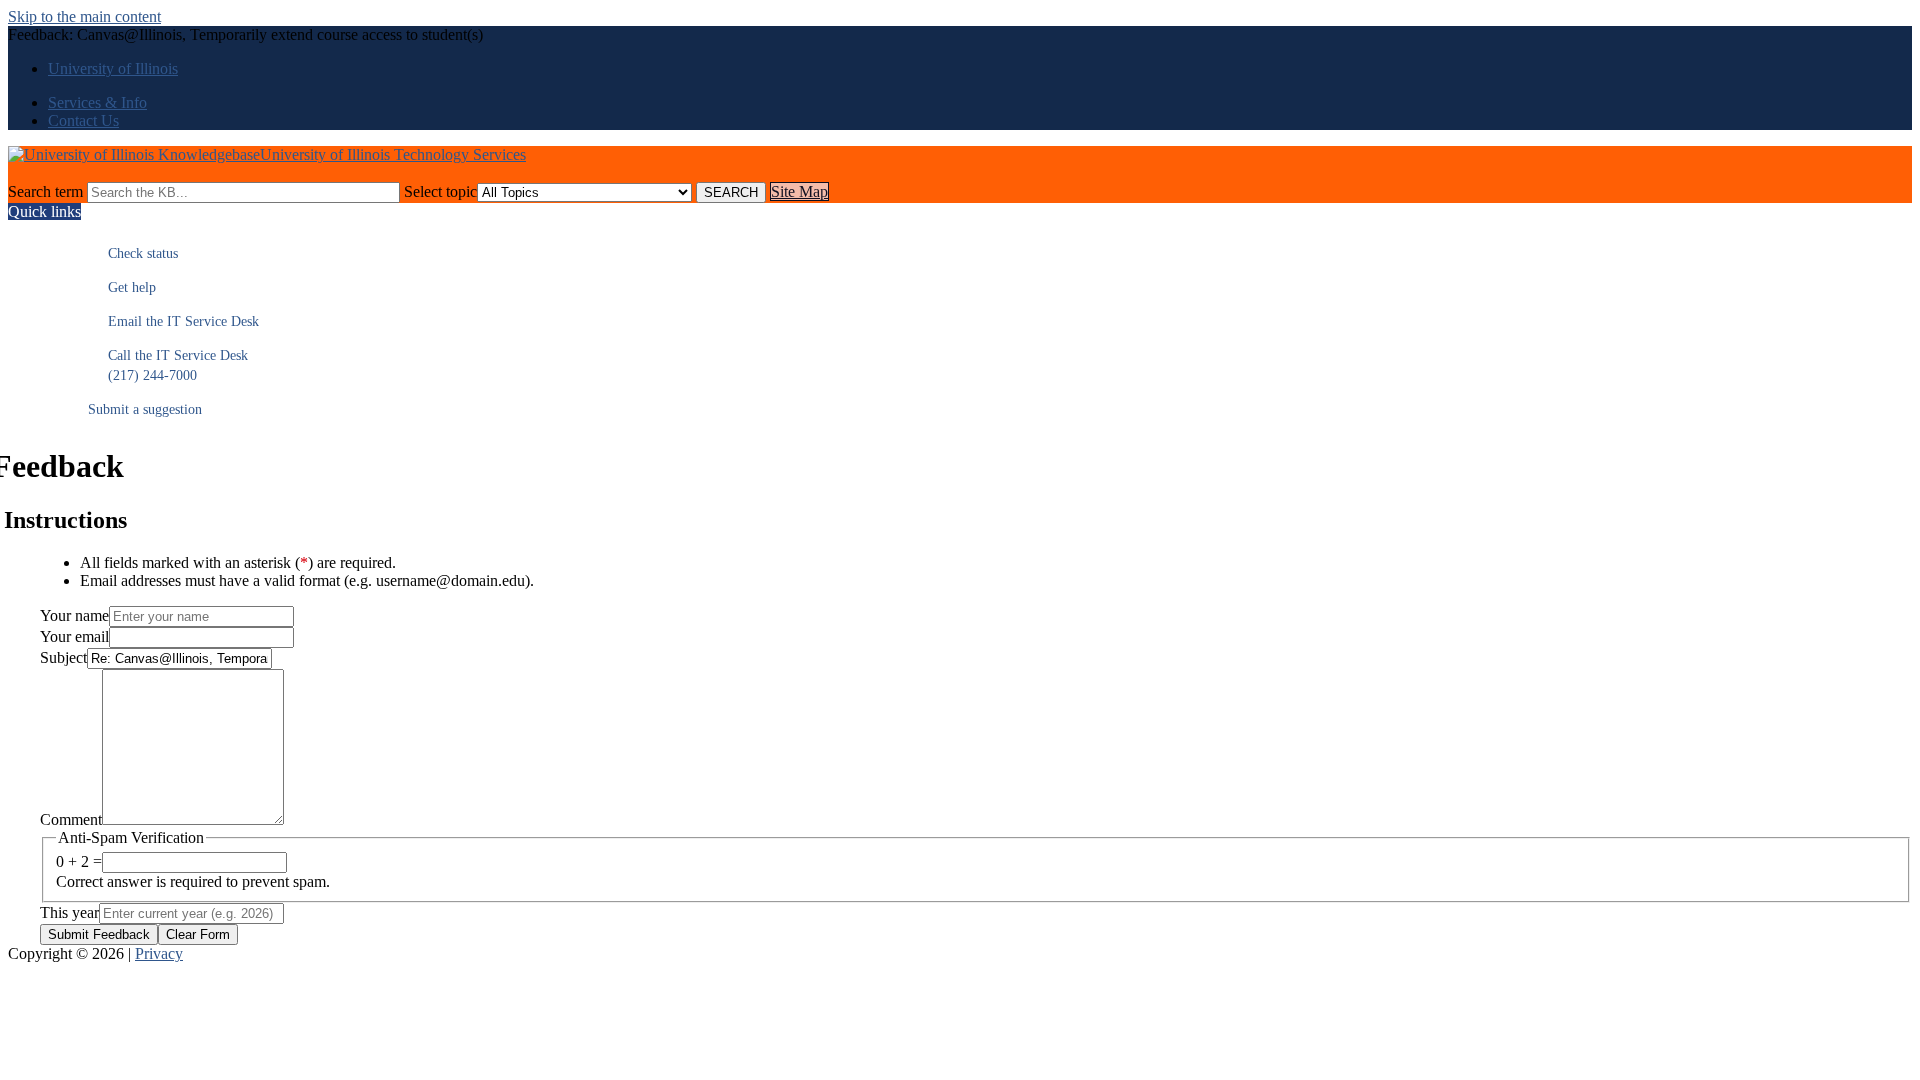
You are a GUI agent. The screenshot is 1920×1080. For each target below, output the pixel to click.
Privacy (159, 953)
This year (69, 912)
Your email (74, 636)
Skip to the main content (84, 16)
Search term (45, 191)
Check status (133, 253)
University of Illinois (113, 68)
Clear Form (198, 934)
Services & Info (97, 102)
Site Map (799, 191)
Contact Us (83, 120)
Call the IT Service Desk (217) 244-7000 (168, 365)
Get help (122, 287)
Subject (63, 657)
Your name (74, 615)
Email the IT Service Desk (173, 321)
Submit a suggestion (145, 409)
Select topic (440, 191)
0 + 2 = (79, 861)
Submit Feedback (99, 934)
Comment (71, 819)
